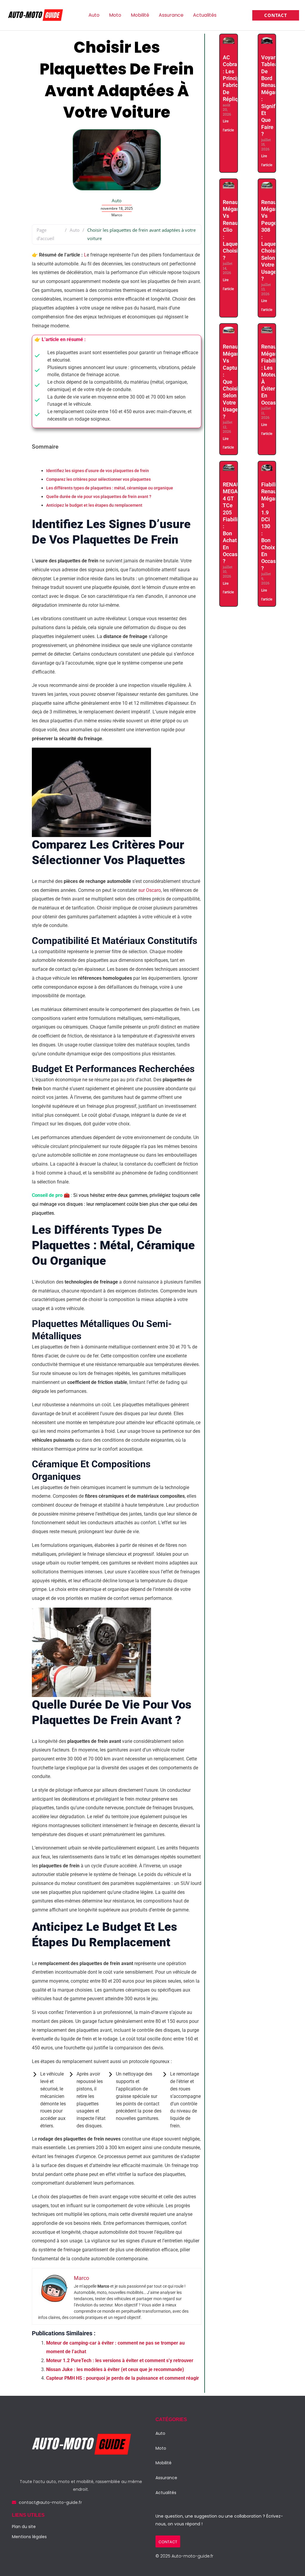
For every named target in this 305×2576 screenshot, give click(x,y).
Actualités (205, 15)
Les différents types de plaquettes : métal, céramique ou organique (110, 488)
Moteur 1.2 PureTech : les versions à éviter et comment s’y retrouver (120, 2360)
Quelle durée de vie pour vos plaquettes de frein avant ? (99, 497)
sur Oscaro (150, 890)
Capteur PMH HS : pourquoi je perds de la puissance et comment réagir (123, 2378)
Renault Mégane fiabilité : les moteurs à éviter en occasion (272, 374)
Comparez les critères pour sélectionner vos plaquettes (98, 479)
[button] (276, 15)
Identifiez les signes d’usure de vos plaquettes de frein (98, 471)
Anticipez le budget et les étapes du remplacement (94, 505)
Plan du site (24, 2527)
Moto (115, 15)
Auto (94, 15)
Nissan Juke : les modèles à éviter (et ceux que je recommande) (116, 2369)
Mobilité (140, 15)
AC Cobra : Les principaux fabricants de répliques (236, 78)
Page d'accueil (45, 234)
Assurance (171, 15)
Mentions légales (29, 2537)
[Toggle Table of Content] (36, 462)
